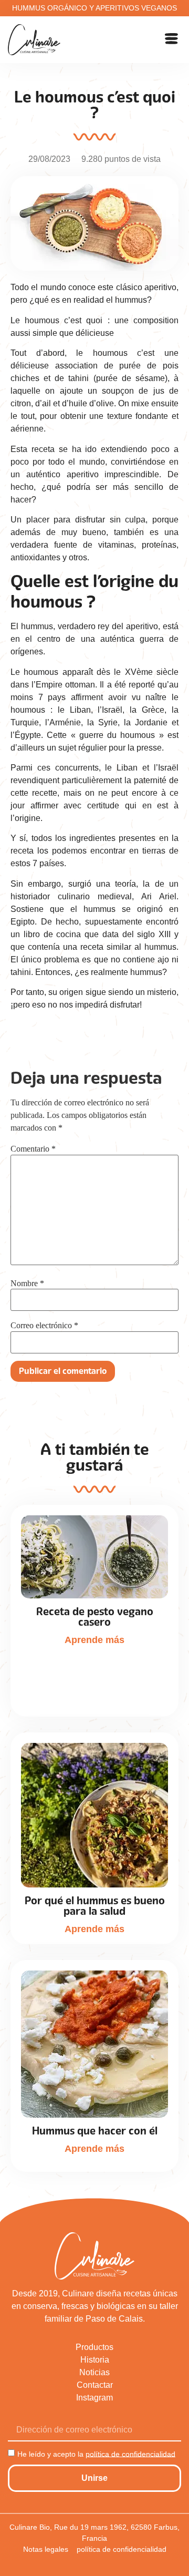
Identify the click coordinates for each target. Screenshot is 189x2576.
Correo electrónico (44, 1326)
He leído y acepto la (96, 2454)
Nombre (27, 1284)
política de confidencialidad (130, 2454)
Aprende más (94, 1640)
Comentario (33, 1149)
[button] (172, 40)
